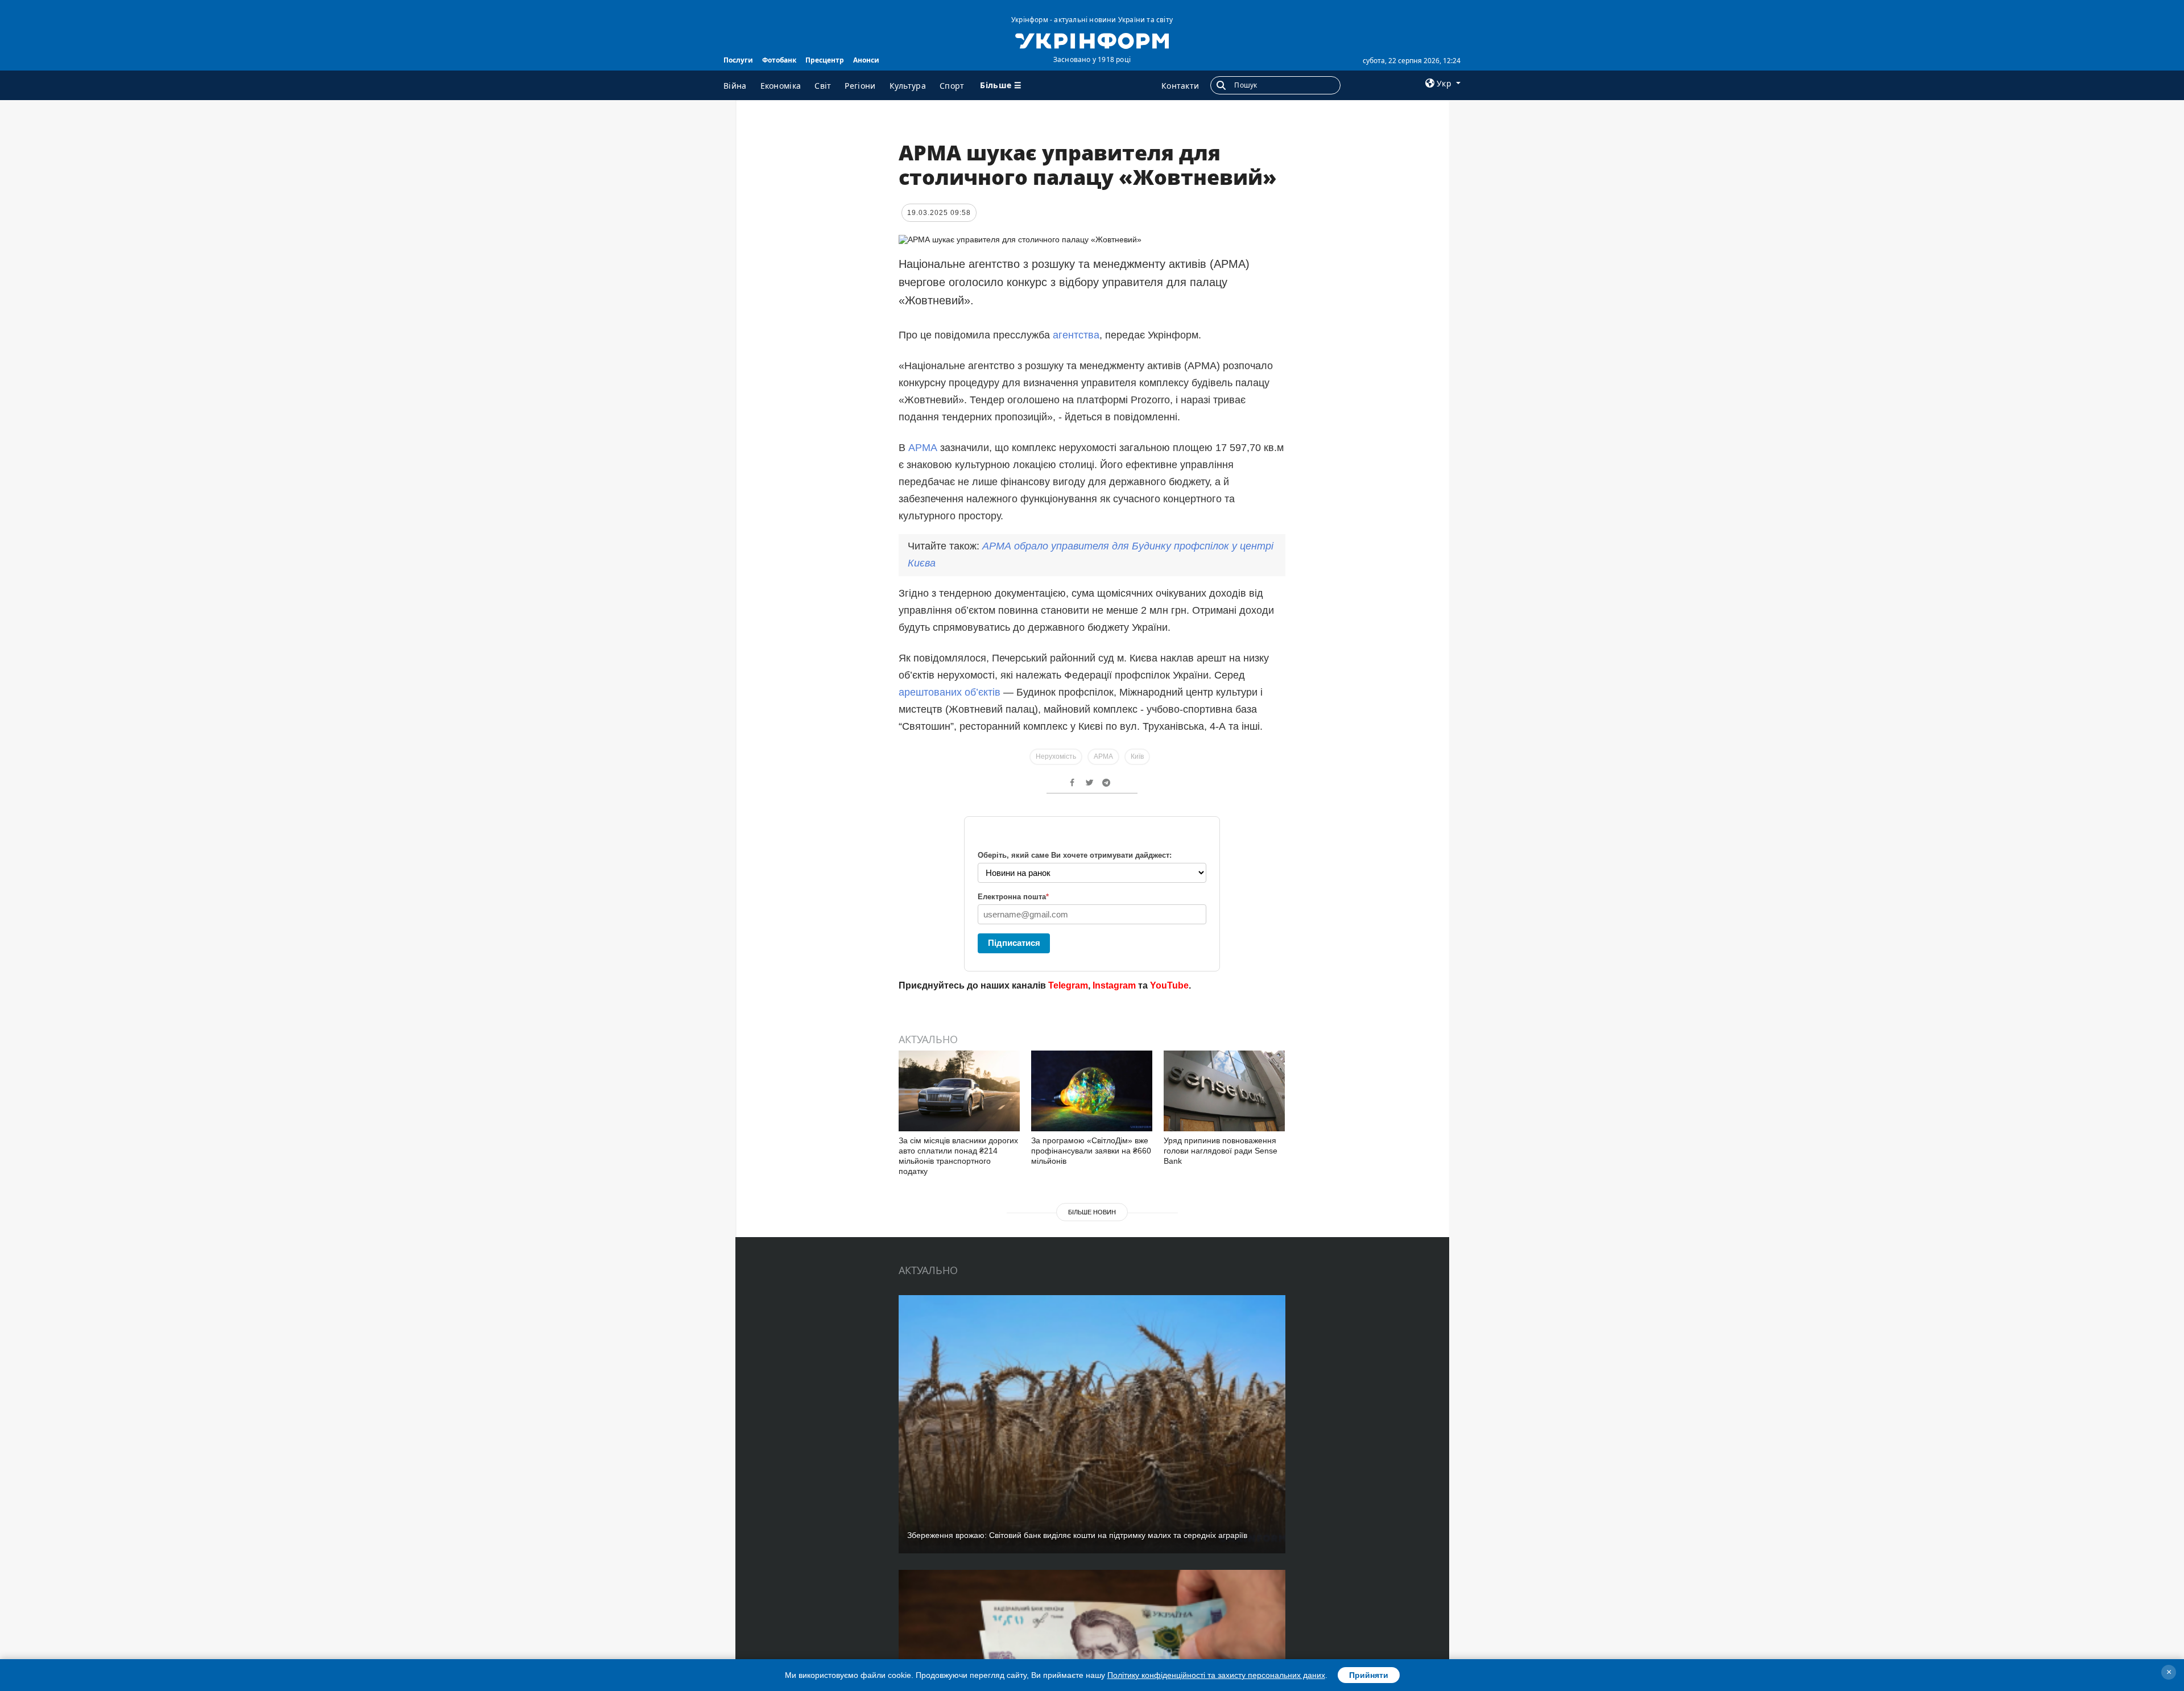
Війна (735, 86)
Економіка (781, 86)
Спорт (952, 86)
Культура (908, 86)
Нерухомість (1056, 756)
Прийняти (1369, 1675)
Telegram (1068, 985)
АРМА (924, 448)
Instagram (1114, 985)
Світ (823, 86)
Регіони (860, 86)
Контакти (1180, 86)
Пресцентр (825, 60)
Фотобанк (779, 60)
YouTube (1169, 985)
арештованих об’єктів (950, 692)
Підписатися (1014, 943)
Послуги (738, 60)
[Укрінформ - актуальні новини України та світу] (1092, 40)
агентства (1076, 335)
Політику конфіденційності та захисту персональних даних (1216, 1675)
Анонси (866, 60)
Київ (1137, 756)
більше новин (1092, 1212)
